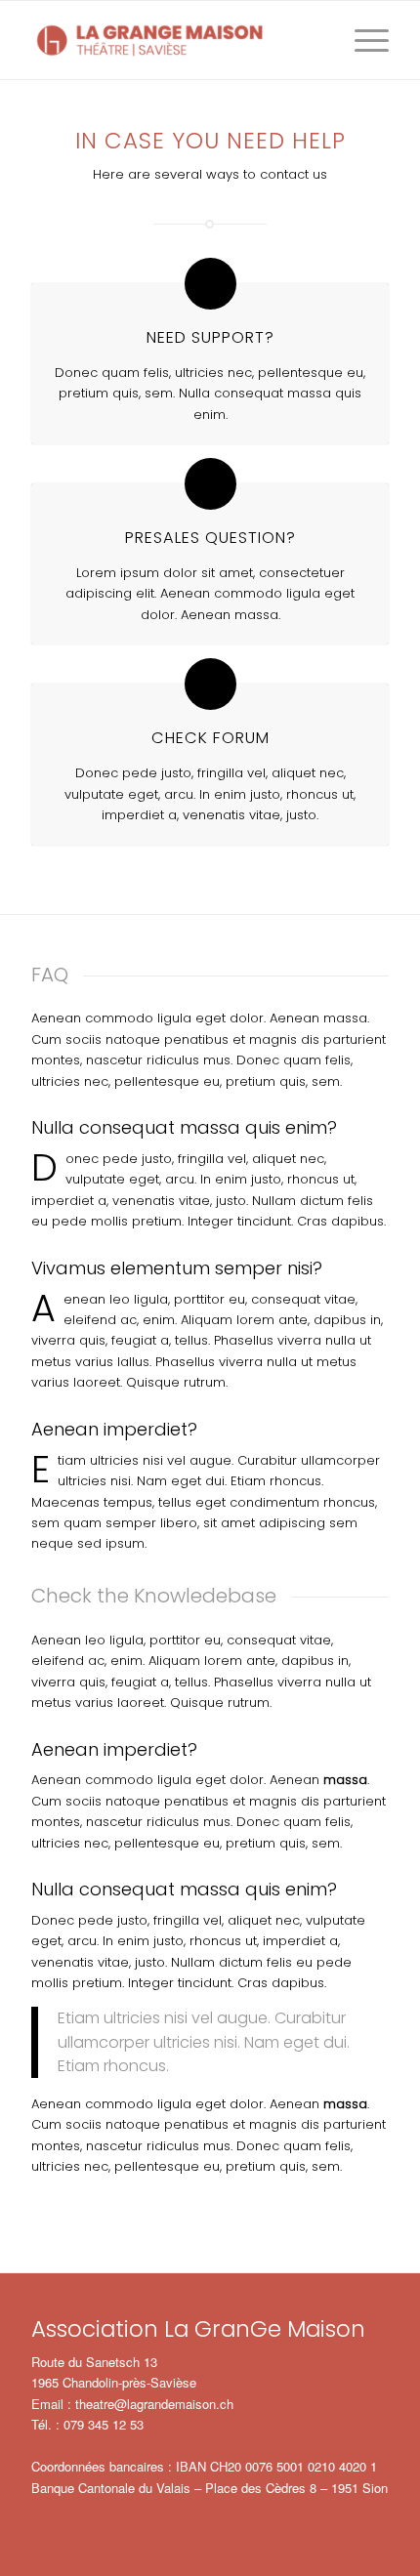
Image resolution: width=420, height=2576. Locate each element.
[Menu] (362, 40)
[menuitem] (362, 40)
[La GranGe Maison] (174, 40)
